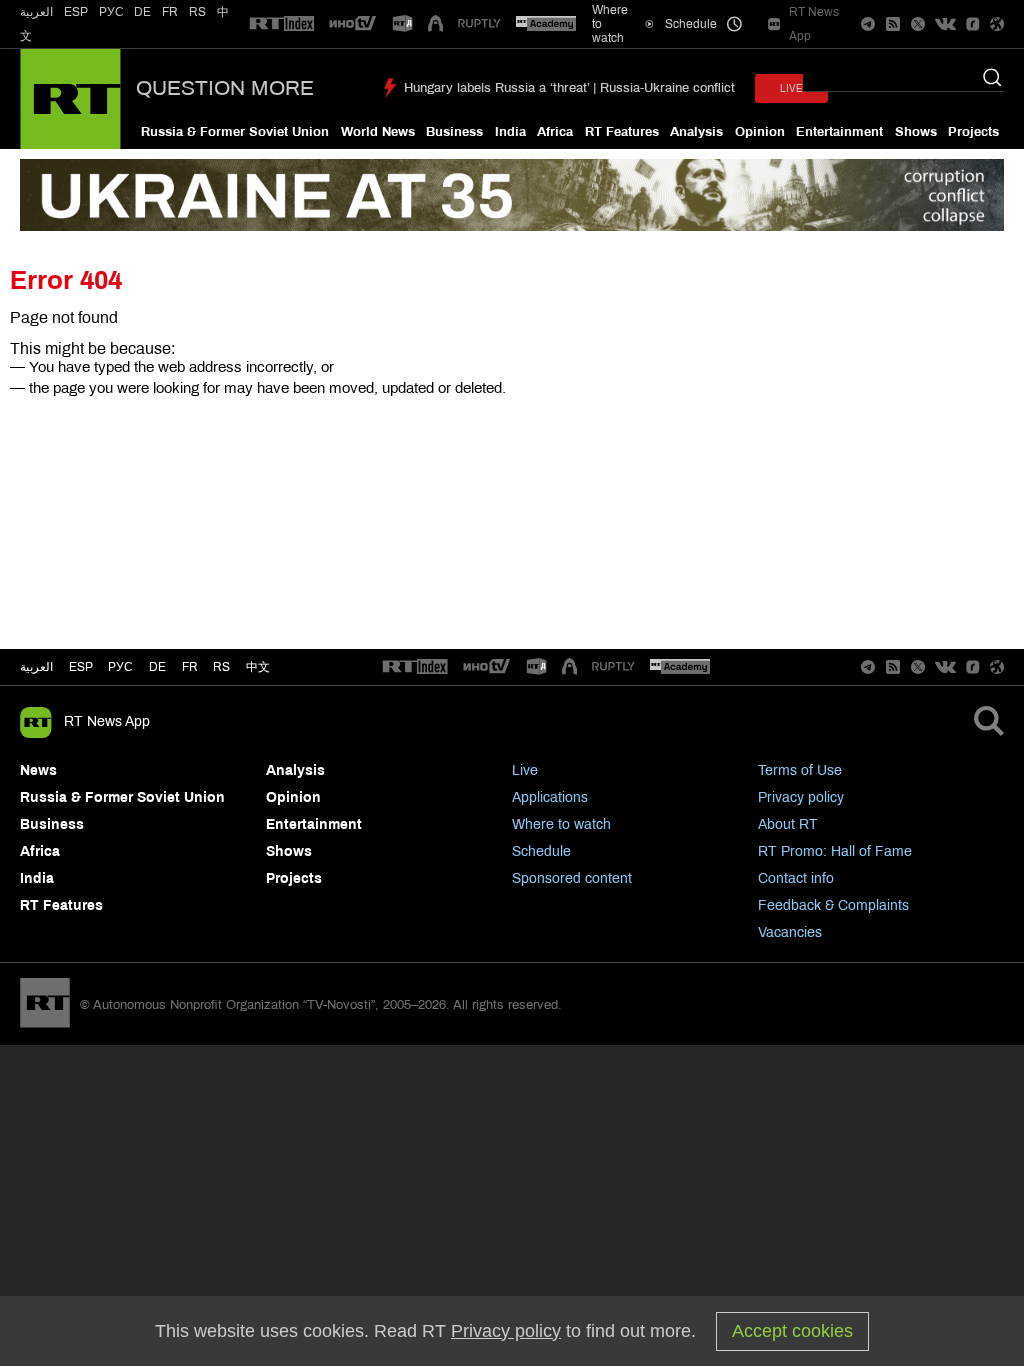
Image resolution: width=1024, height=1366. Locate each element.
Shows (916, 132)
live (791, 88)
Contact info (796, 878)
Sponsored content (572, 878)
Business (454, 132)
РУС (111, 12)
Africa (555, 132)
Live (525, 770)
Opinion (760, 132)
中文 (258, 667)
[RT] (282, 24)
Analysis (696, 132)
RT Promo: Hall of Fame (835, 851)
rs (221, 667)
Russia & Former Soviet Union (235, 132)
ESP (76, 12)
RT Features (622, 132)
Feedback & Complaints (833, 905)
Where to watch (561, 824)
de (157, 667)
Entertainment (839, 132)
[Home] (70, 99)
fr (190, 667)
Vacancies (790, 932)
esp (81, 667)
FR (170, 12)
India (510, 132)
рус (120, 667)
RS (197, 12)
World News (378, 132)
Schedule (541, 851)
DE (142, 12)
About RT (788, 824)
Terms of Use (800, 770)
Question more (225, 88)
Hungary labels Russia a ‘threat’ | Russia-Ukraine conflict (569, 88)
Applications (550, 797)
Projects (973, 132)
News (38, 770)
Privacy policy (801, 797)
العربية (36, 12)
